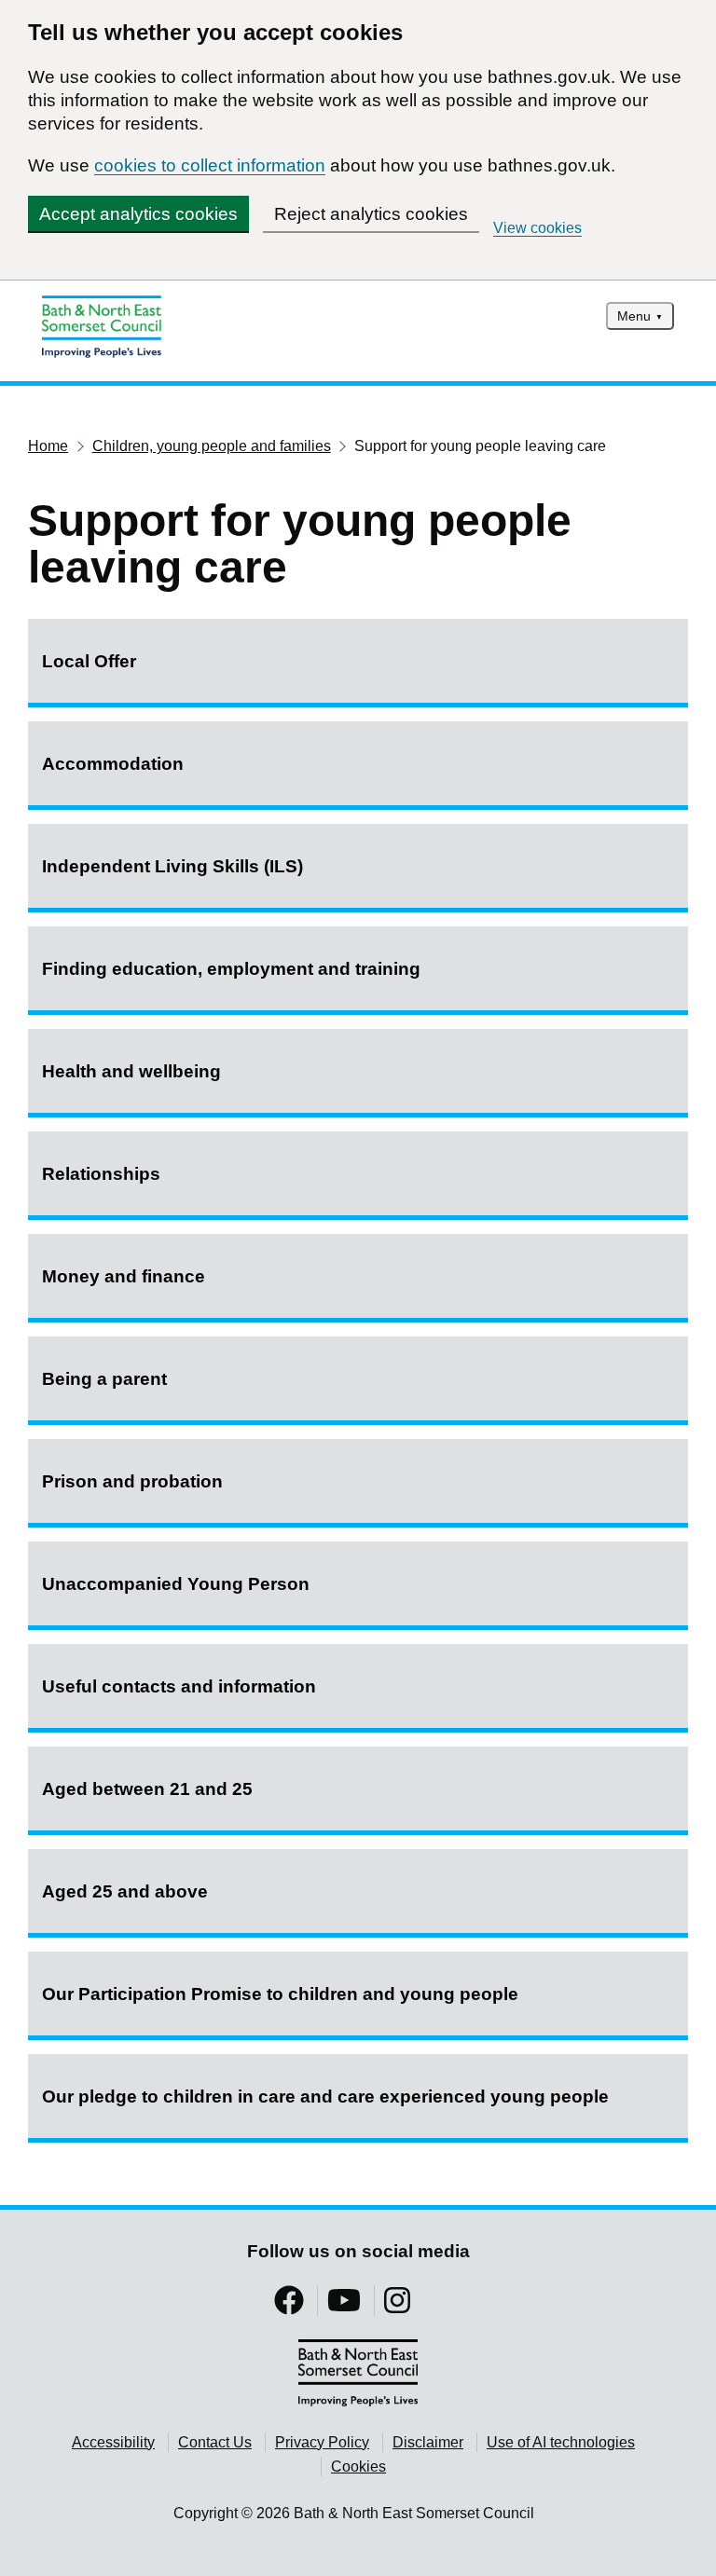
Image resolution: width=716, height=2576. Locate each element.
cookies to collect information (210, 165)
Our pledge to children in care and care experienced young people (325, 2096)
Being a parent (104, 1379)
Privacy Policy (322, 2442)
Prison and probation (132, 1481)
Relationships (101, 1174)
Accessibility (113, 2442)
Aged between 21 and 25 (147, 1789)
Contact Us (215, 2442)
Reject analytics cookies (371, 214)
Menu (634, 316)
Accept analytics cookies (138, 214)
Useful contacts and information (179, 1686)
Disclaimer (428, 2442)
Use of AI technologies (561, 2442)
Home (48, 446)
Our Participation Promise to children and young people (280, 1994)
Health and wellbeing (131, 1071)
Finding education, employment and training (231, 969)
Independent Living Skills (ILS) (172, 866)
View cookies (537, 228)
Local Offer (89, 661)
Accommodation (113, 764)
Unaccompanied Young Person (176, 1584)
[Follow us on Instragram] (397, 2306)
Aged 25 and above (125, 1891)
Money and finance (124, 1276)
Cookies (358, 2466)
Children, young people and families (212, 446)
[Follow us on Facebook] (289, 2306)
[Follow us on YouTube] (344, 2306)
